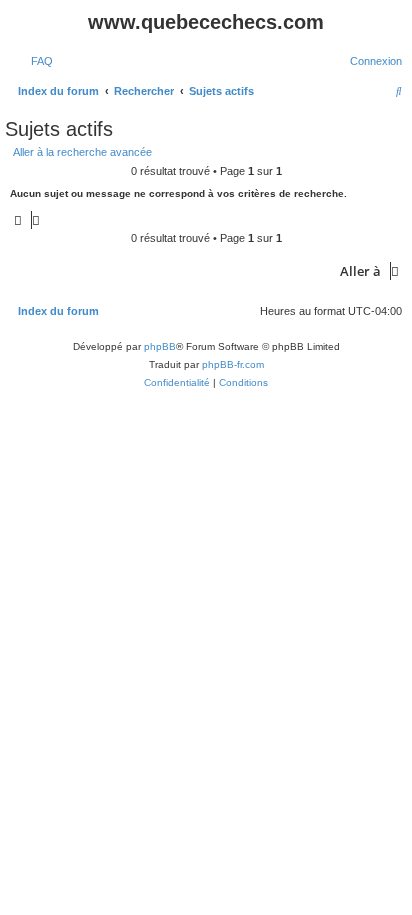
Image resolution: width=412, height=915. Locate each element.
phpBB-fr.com (233, 364)
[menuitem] (38, 61)
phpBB (160, 346)
